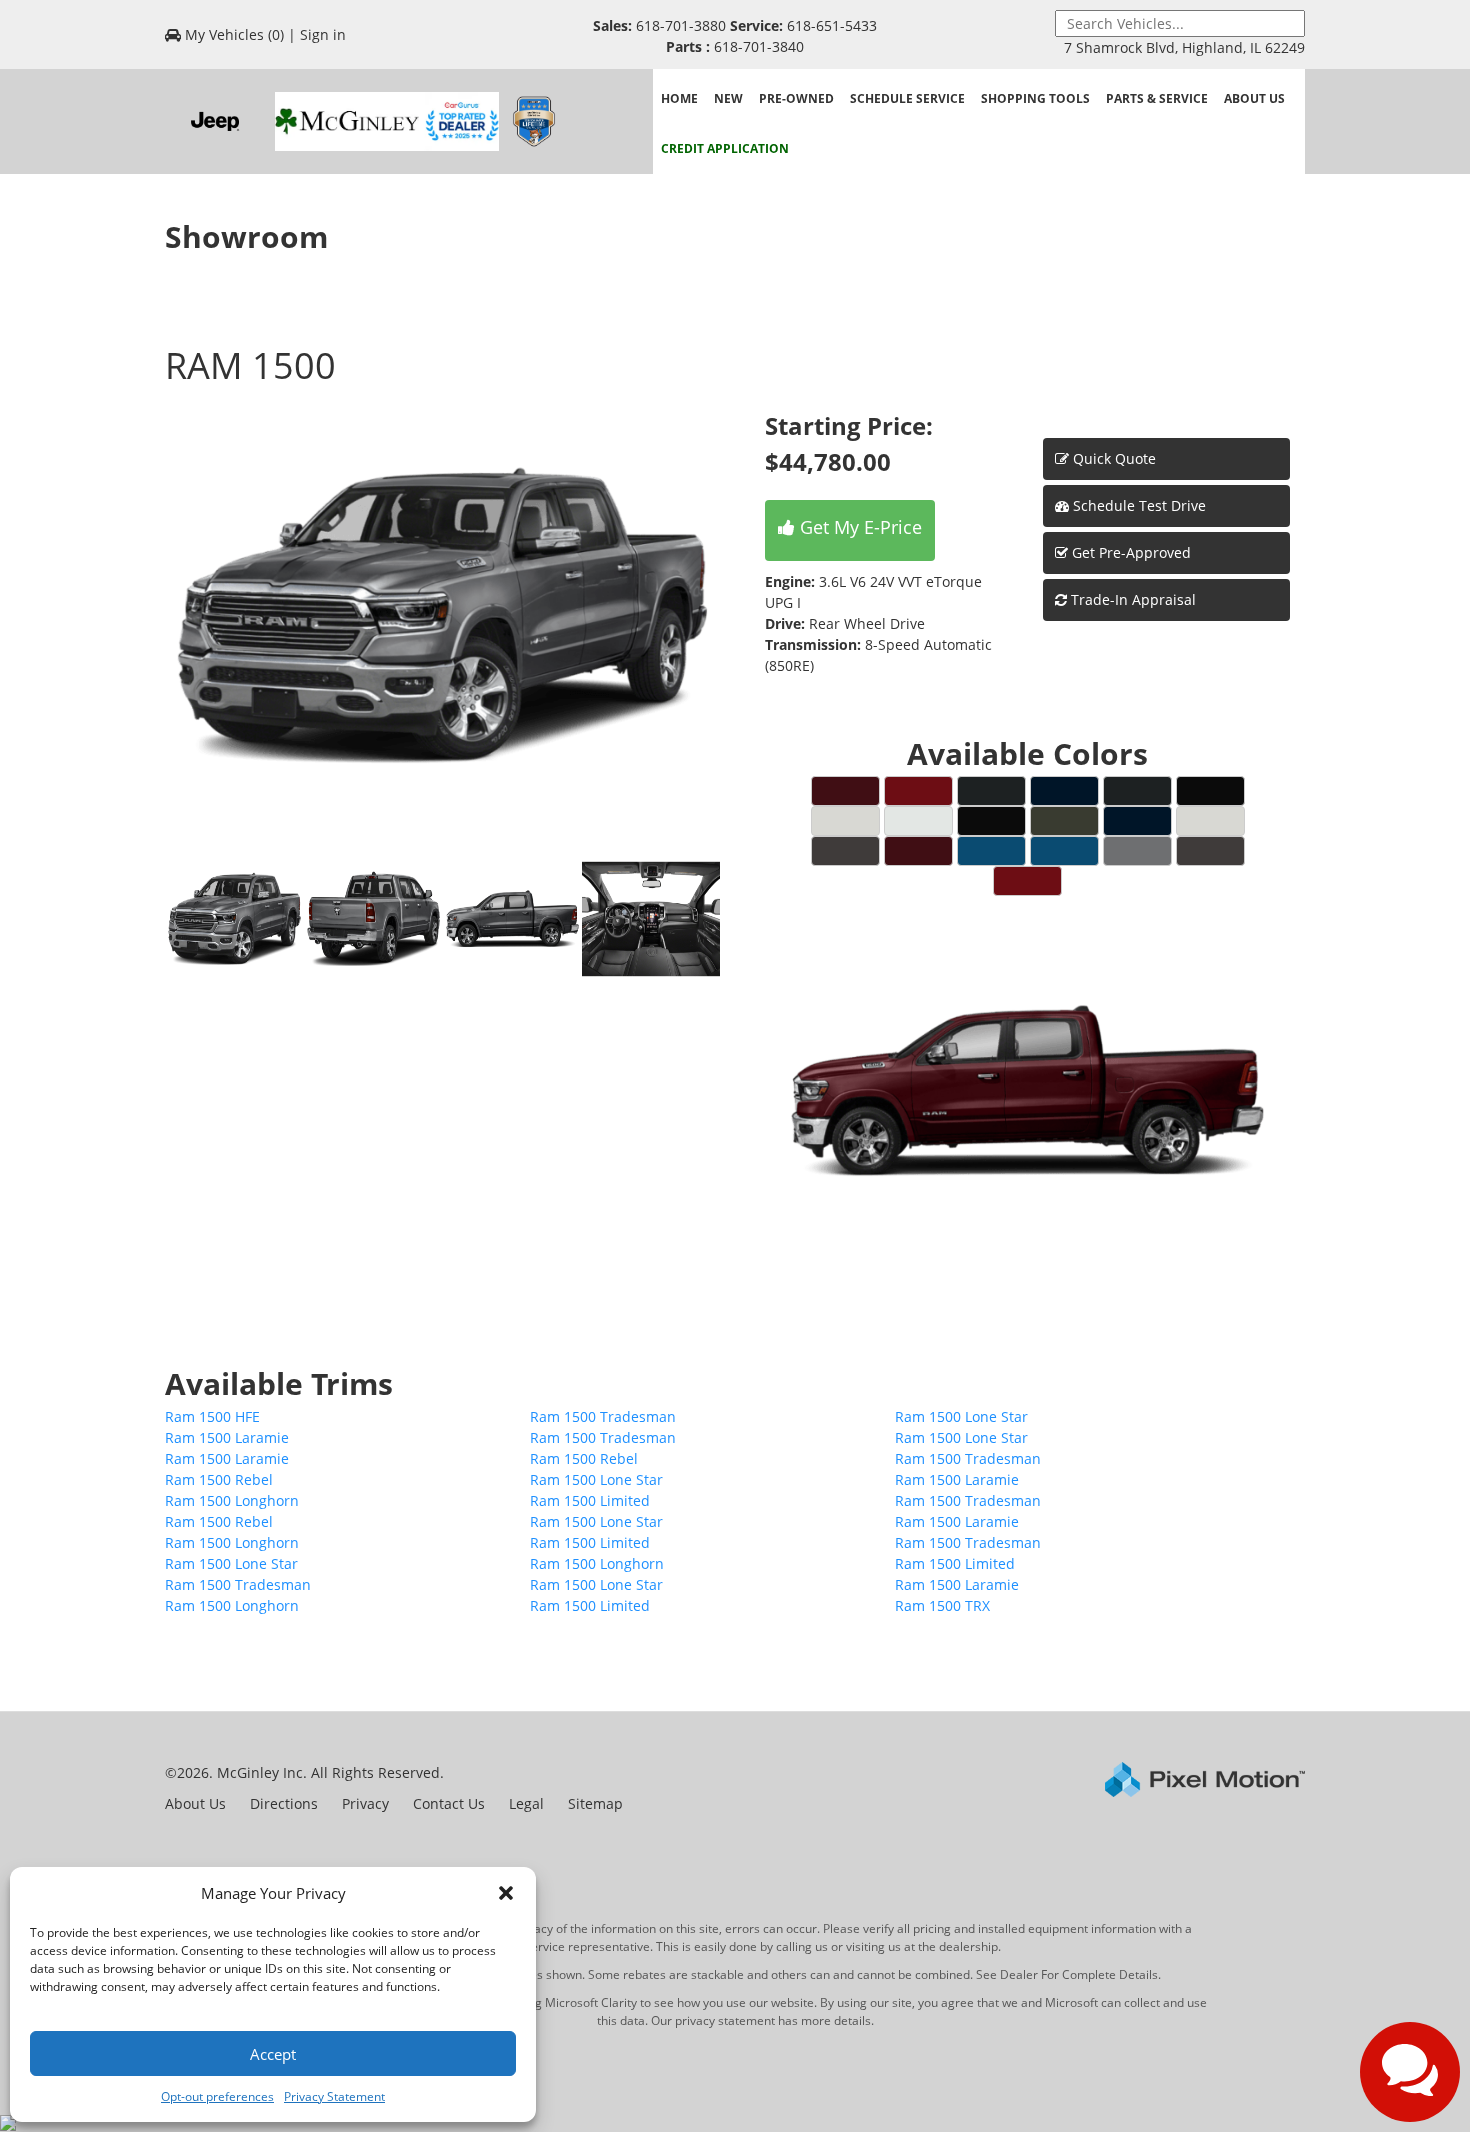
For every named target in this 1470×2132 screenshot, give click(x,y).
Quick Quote (1112, 458)
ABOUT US (1254, 98)
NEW (728, 98)
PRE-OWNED (796, 98)
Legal (526, 1803)
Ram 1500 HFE (212, 1416)
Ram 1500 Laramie (227, 1437)
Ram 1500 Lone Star (961, 1416)
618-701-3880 (681, 25)
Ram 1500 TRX (942, 1605)
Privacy (365, 1803)
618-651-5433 (830, 25)
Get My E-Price (858, 527)
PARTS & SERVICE (1157, 98)
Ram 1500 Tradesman (603, 1416)
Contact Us (449, 1803)
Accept (273, 2054)
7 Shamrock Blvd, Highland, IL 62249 (1184, 47)
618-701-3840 (757, 46)
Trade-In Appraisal (1131, 599)
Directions (284, 1803)
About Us (195, 1803)
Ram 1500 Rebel (584, 1458)
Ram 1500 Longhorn (232, 1500)
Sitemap (595, 1803)
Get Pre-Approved (1131, 552)
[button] (506, 1893)
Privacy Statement (334, 2096)
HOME (679, 98)
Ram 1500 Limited (590, 1500)
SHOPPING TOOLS (1035, 98)
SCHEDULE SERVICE (907, 98)
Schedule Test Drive (1137, 505)
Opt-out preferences (217, 2096)
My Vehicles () (234, 34)
